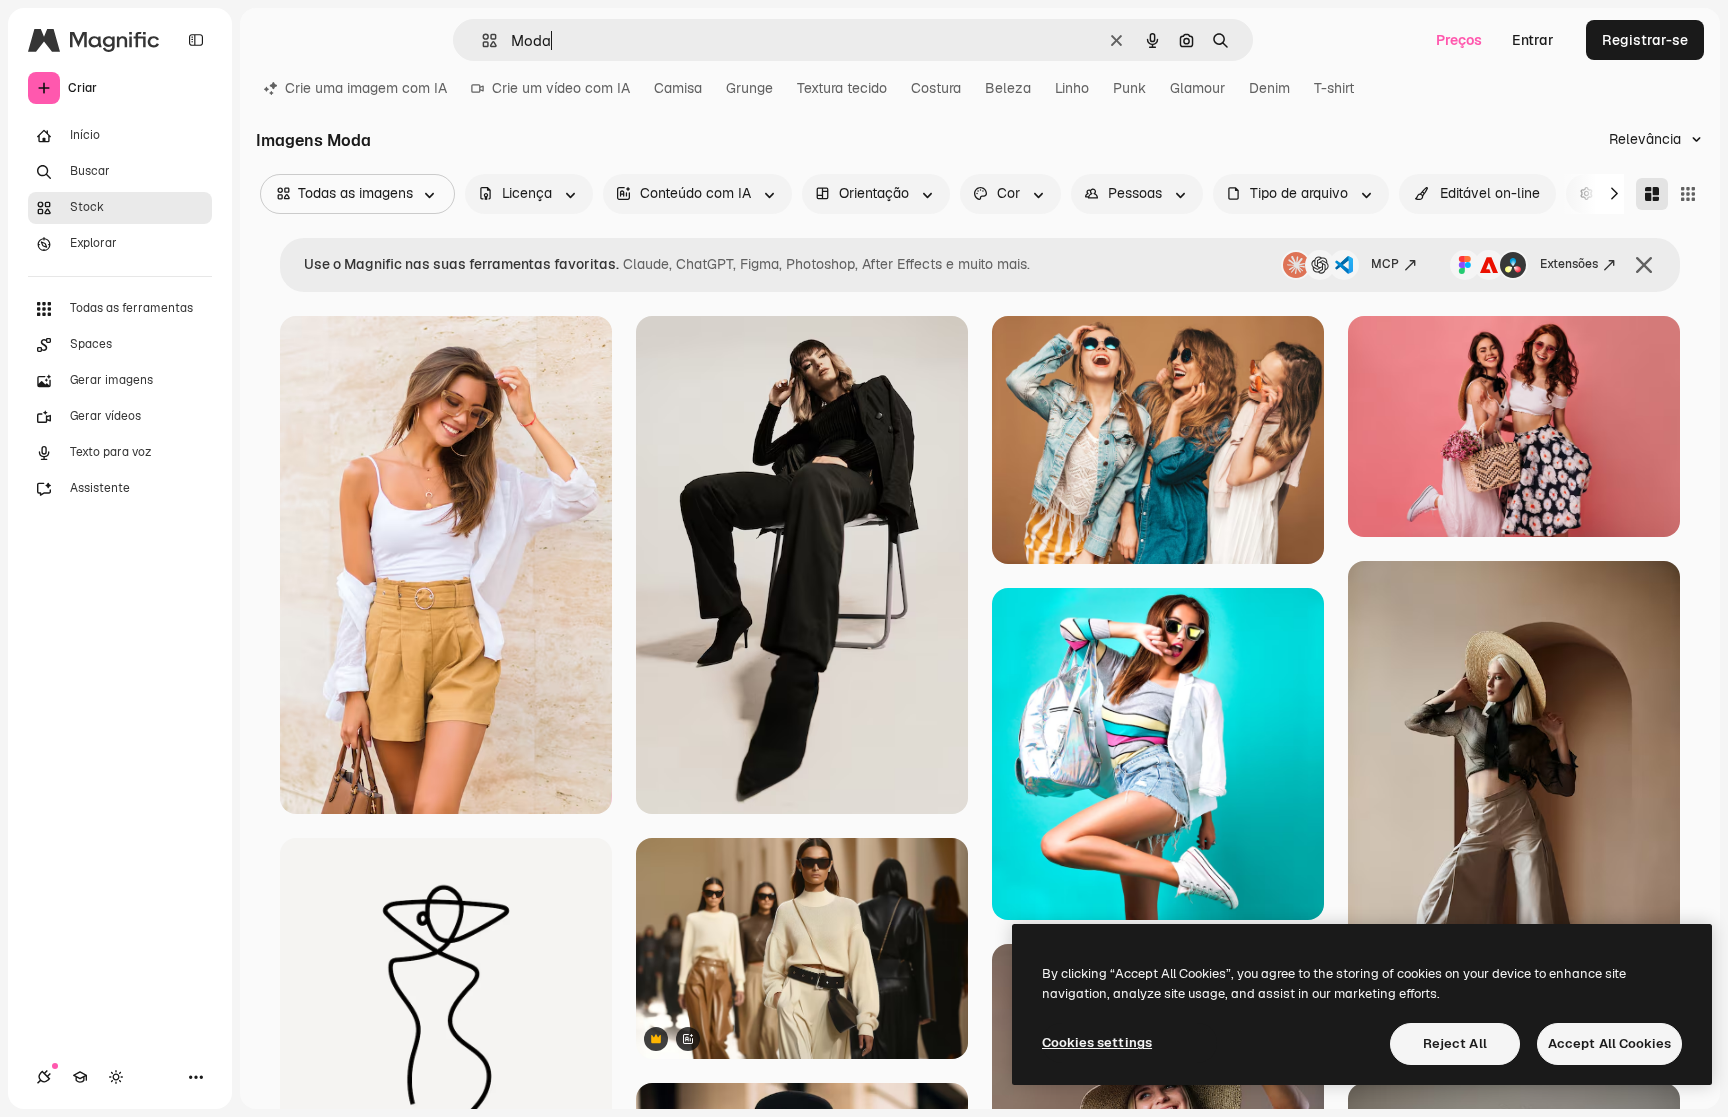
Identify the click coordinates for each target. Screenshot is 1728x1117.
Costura (936, 88)
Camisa (678, 88)
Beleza (1008, 88)
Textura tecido (842, 88)
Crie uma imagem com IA (366, 88)
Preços (1459, 40)
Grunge (749, 88)
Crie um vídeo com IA (561, 88)
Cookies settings (1097, 1042)
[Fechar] (1644, 265)
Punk (1129, 88)
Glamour (1197, 88)
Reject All (1455, 1043)
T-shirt (1334, 88)
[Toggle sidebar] (196, 40)
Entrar (1533, 40)
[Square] (1688, 194)
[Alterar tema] (116, 1077)
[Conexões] (44, 1077)
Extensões (1569, 264)
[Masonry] (1652, 194)
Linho (1072, 88)
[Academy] (80, 1077)
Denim (1269, 88)
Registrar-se (1645, 40)
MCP (1385, 264)
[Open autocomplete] (481, 40)
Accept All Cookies (1609, 1043)
